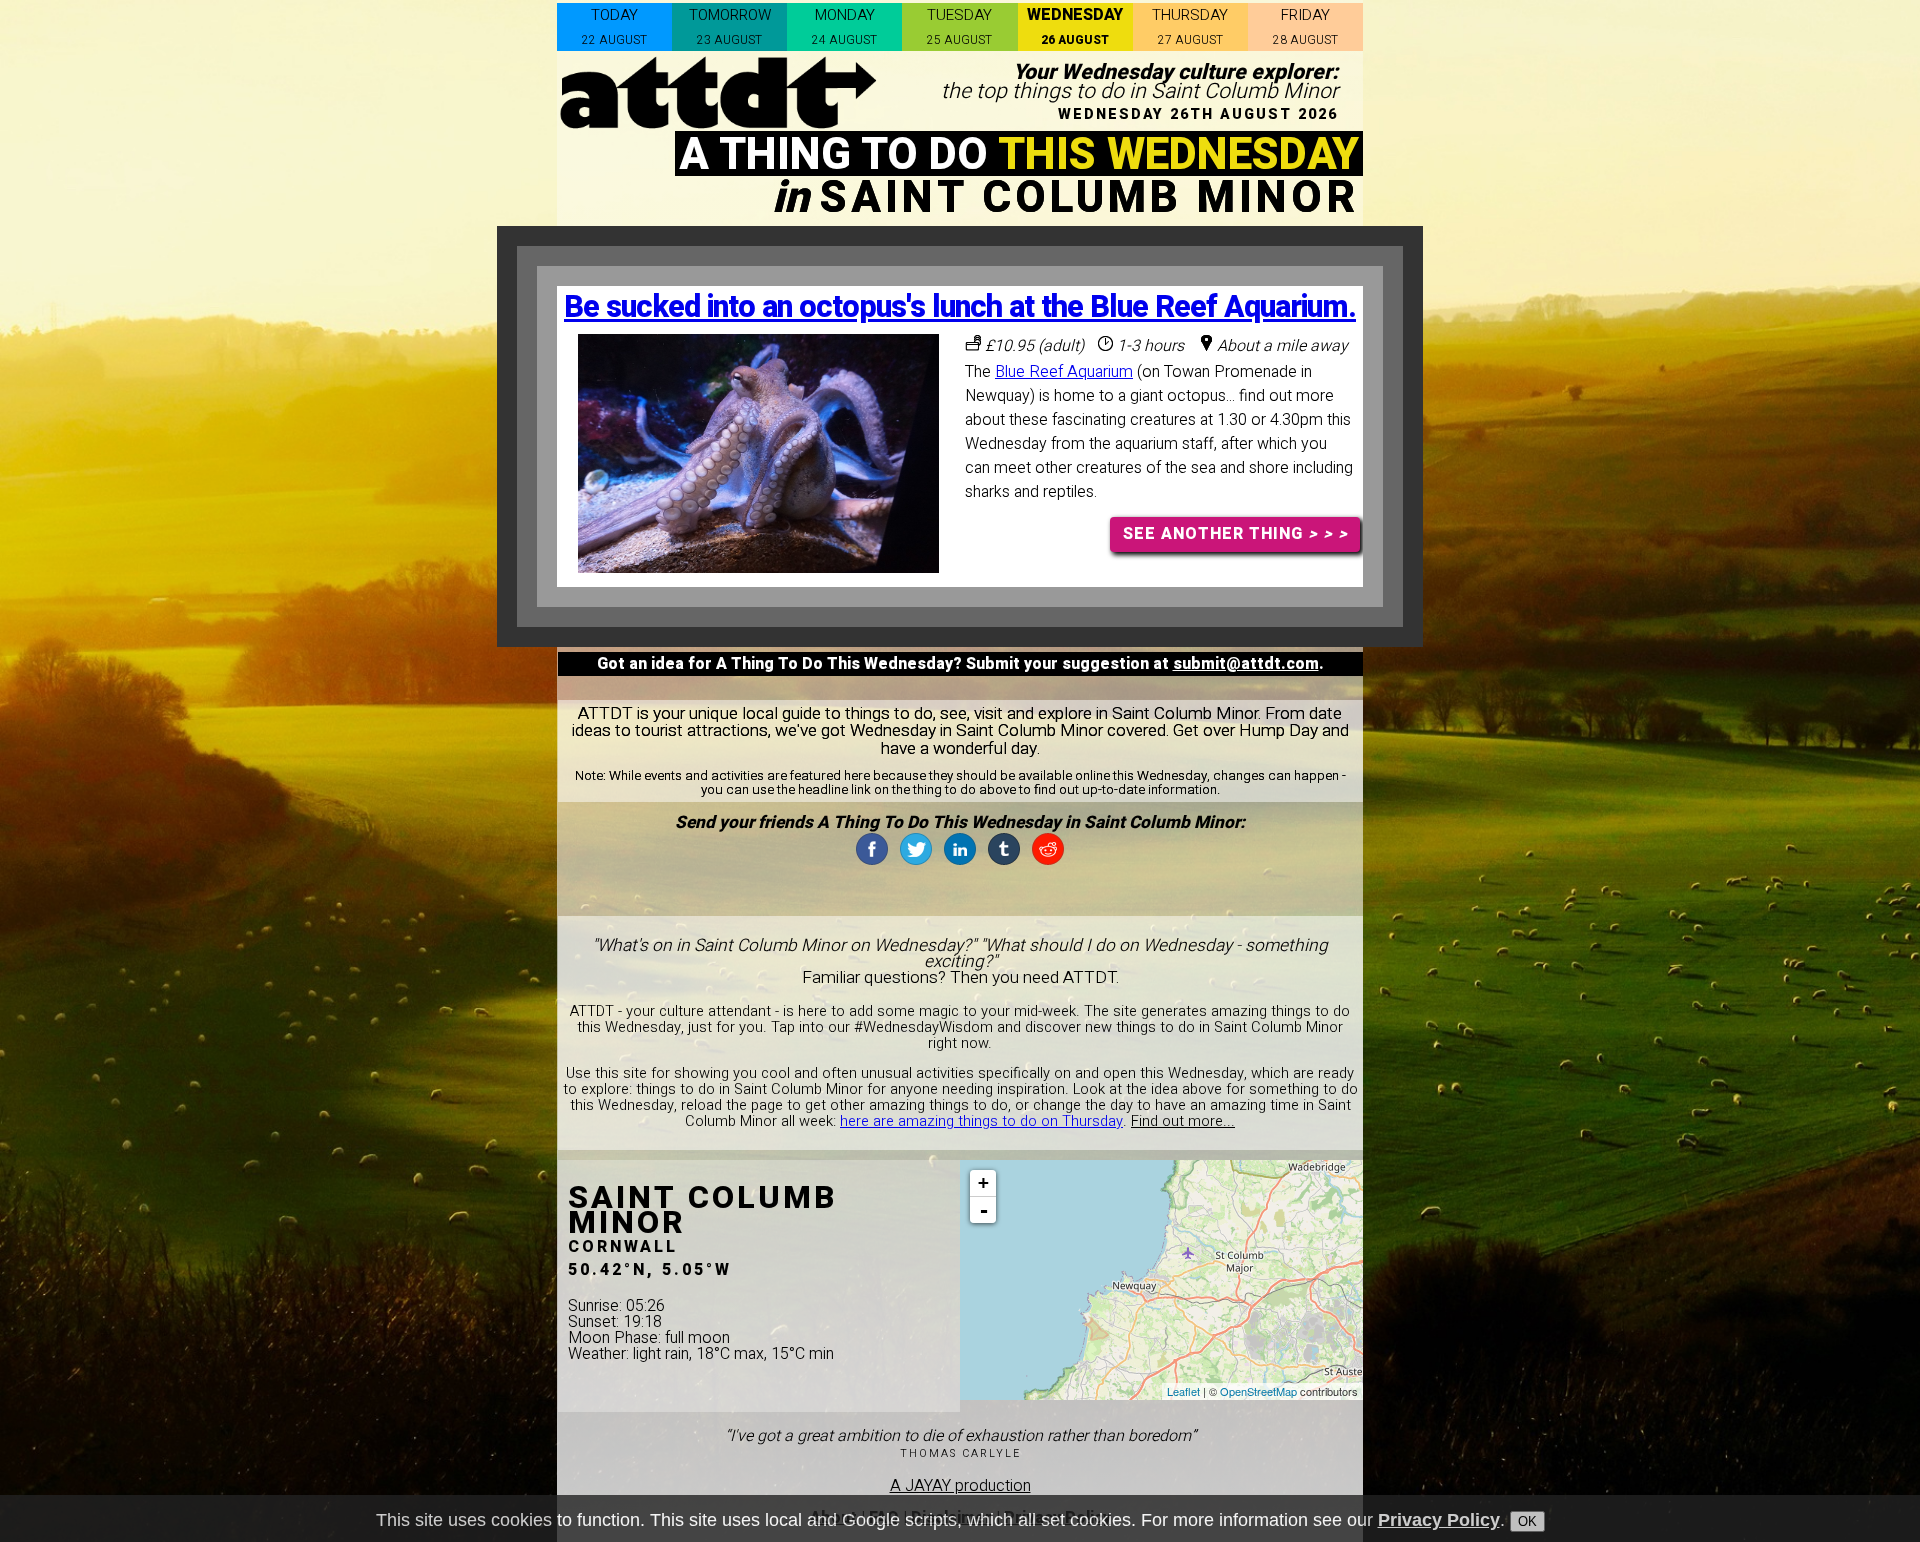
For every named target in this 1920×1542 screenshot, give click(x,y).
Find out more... (1183, 1121)
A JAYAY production (960, 1486)
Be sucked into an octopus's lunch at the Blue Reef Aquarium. (960, 307)
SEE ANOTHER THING (1235, 534)
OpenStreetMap (1258, 1391)
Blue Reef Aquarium (1064, 372)
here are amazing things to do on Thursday (981, 1121)
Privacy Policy (1439, 1520)
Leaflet (1183, 1391)
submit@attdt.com (1246, 664)
